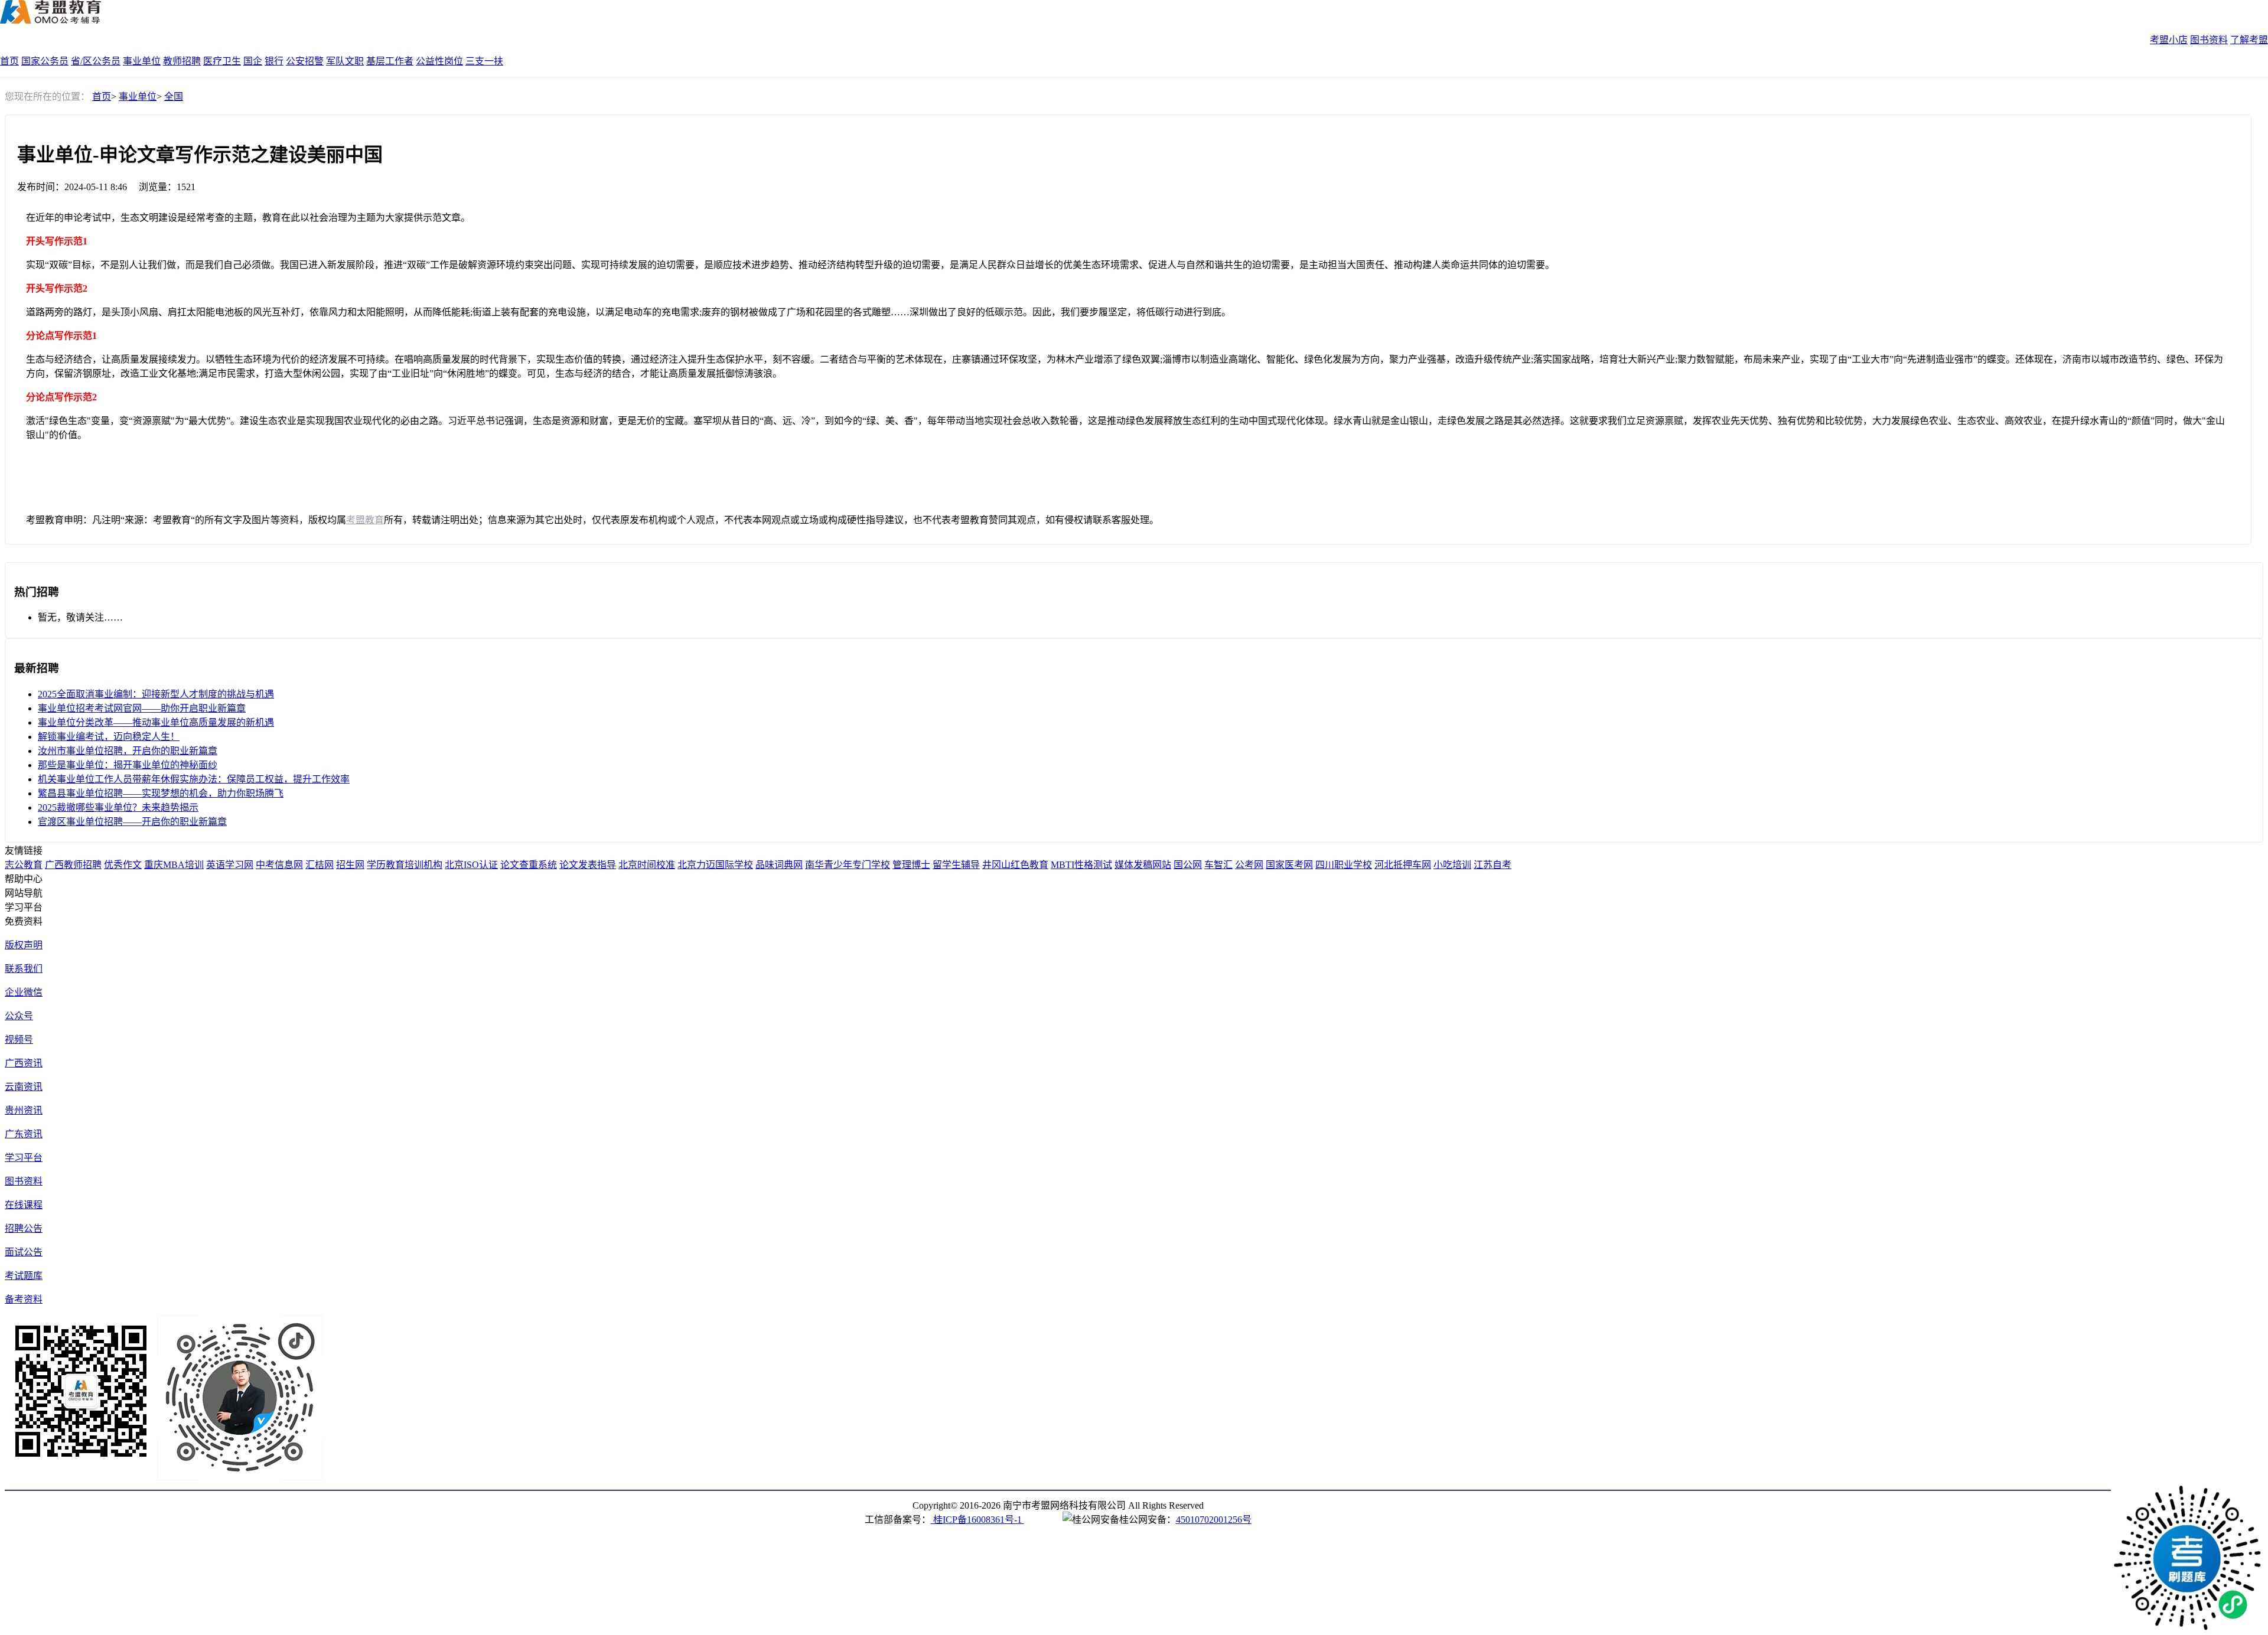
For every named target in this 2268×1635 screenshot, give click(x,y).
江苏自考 (1493, 865)
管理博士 (911, 865)
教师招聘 (182, 61)
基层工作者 (390, 61)
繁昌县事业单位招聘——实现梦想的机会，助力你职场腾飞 (161, 793)
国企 (253, 61)
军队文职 (345, 61)
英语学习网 (230, 865)
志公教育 (24, 865)
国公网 (1188, 865)
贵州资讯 (24, 1110)
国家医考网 (1289, 865)
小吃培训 (1452, 865)
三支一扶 (484, 61)
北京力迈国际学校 (715, 865)
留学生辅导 (956, 865)
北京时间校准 (647, 865)
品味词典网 (779, 865)
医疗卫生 (222, 61)
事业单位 (142, 61)
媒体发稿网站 (1143, 865)
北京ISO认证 (471, 865)
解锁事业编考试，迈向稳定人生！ (109, 737)
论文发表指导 (588, 865)
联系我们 (24, 969)
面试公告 (24, 1252)
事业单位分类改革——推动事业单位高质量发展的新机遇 (156, 722)
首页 (9, 61)
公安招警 (305, 61)
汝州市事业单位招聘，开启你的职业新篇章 (128, 751)
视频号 (19, 1040)
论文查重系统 (529, 865)
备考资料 (24, 1299)
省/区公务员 (96, 61)
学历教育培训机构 (405, 865)
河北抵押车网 (1403, 865)
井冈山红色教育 (1015, 865)
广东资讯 (24, 1134)
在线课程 (24, 1205)
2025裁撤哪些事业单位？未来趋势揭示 (118, 807)
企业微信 (24, 992)
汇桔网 (320, 865)
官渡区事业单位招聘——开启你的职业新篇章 (132, 822)
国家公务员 (45, 61)
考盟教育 (365, 520)
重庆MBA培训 (174, 865)
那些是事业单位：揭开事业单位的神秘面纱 (128, 765)
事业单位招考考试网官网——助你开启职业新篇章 (142, 708)
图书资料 (2209, 40)
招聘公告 (24, 1228)
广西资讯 (24, 1063)
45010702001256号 (1214, 1520)
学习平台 (24, 1158)
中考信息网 (279, 865)
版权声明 (24, 945)
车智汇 (1218, 865)
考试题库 (24, 1276)
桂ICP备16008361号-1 (977, 1520)
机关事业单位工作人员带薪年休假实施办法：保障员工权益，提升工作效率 (194, 779)
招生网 (350, 865)
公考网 (1249, 865)
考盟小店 (2169, 40)
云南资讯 (24, 1087)
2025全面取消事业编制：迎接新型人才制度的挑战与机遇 (156, 694)
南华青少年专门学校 (848, 865)
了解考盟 (2249, 40)
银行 (274, 61)
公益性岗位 (439, 61)
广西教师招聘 (73, 865)
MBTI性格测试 (1081, 865)
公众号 (19, 1016)
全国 (174, 97)
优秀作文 (123, 865)
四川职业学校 (1344, 865)
